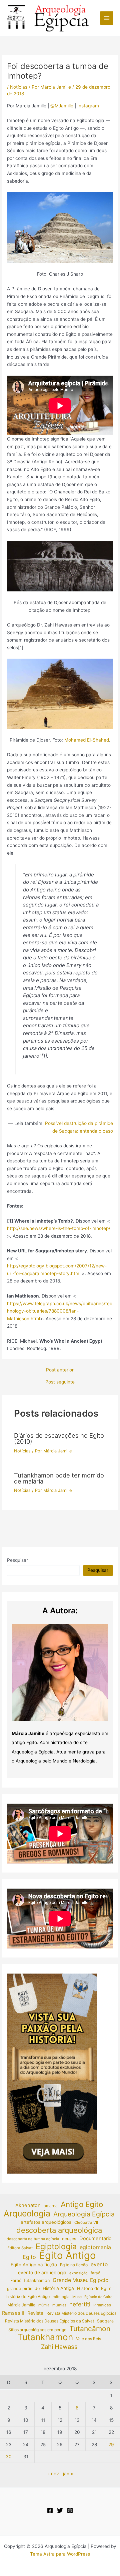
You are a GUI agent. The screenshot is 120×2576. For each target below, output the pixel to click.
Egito (29, 2257)
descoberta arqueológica (59, 2230)
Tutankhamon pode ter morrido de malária (59, 1478)
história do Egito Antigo (28, 2297)
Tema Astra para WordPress (60, 2554)
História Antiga (58, 2288)
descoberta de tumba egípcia (33, 2239)
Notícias (19, 87)
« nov (53, 2474)
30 (9, 2457)
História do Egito (94, 2288)
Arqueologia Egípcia (84, 2214)
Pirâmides (102, 2305)
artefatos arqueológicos (46, 2222)
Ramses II (13, 2313)
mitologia (61, 2297)
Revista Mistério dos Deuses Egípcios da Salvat (49, 2321)
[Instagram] (70, 2510)
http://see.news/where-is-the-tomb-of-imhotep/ (59, 1228)
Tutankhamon (45, 2337)
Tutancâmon (90, 2329)
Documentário (95, 2238)
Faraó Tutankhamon (30, 2280)
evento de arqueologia (42, 2273)
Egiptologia (56, 2247)
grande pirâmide (23, 2288)
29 (111, 2445)
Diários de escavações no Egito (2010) (59, 1438)
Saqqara (105, 2321)
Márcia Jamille (21, 2305)
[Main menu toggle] (107, 18)
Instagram (88, 106)
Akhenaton (28, 2205)
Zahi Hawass (59, 2347)
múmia (44, 2305)
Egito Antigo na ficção (34, 2265)
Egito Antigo (67, 2256)
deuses (69, 2239)
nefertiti (80, 2304)
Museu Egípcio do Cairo (92, 2297)
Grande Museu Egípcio (80, 2280)
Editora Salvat (20, 2248)
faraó (95, 2273)
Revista (35, 2313)
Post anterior (60, 1370)
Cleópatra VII (86, 2222)
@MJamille (62, 106)
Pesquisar (17, 1560)
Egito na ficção (74, 2265)
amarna (51, 2206)
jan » (68, 2474)
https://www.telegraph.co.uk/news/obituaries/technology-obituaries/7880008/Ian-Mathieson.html (60, 1311)
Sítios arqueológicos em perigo (37, 2330)
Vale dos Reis (88, 2339)
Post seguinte (60, 1382)
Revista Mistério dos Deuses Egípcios (81, 2313)
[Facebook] (50, 2510)
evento (99, 2264)
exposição (78, 2273)
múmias (59, 2305)
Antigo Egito (82, 2205)
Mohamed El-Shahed (87, 740)
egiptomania (95, 2247)
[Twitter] (60, 2510)
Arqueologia (27, 2214)
